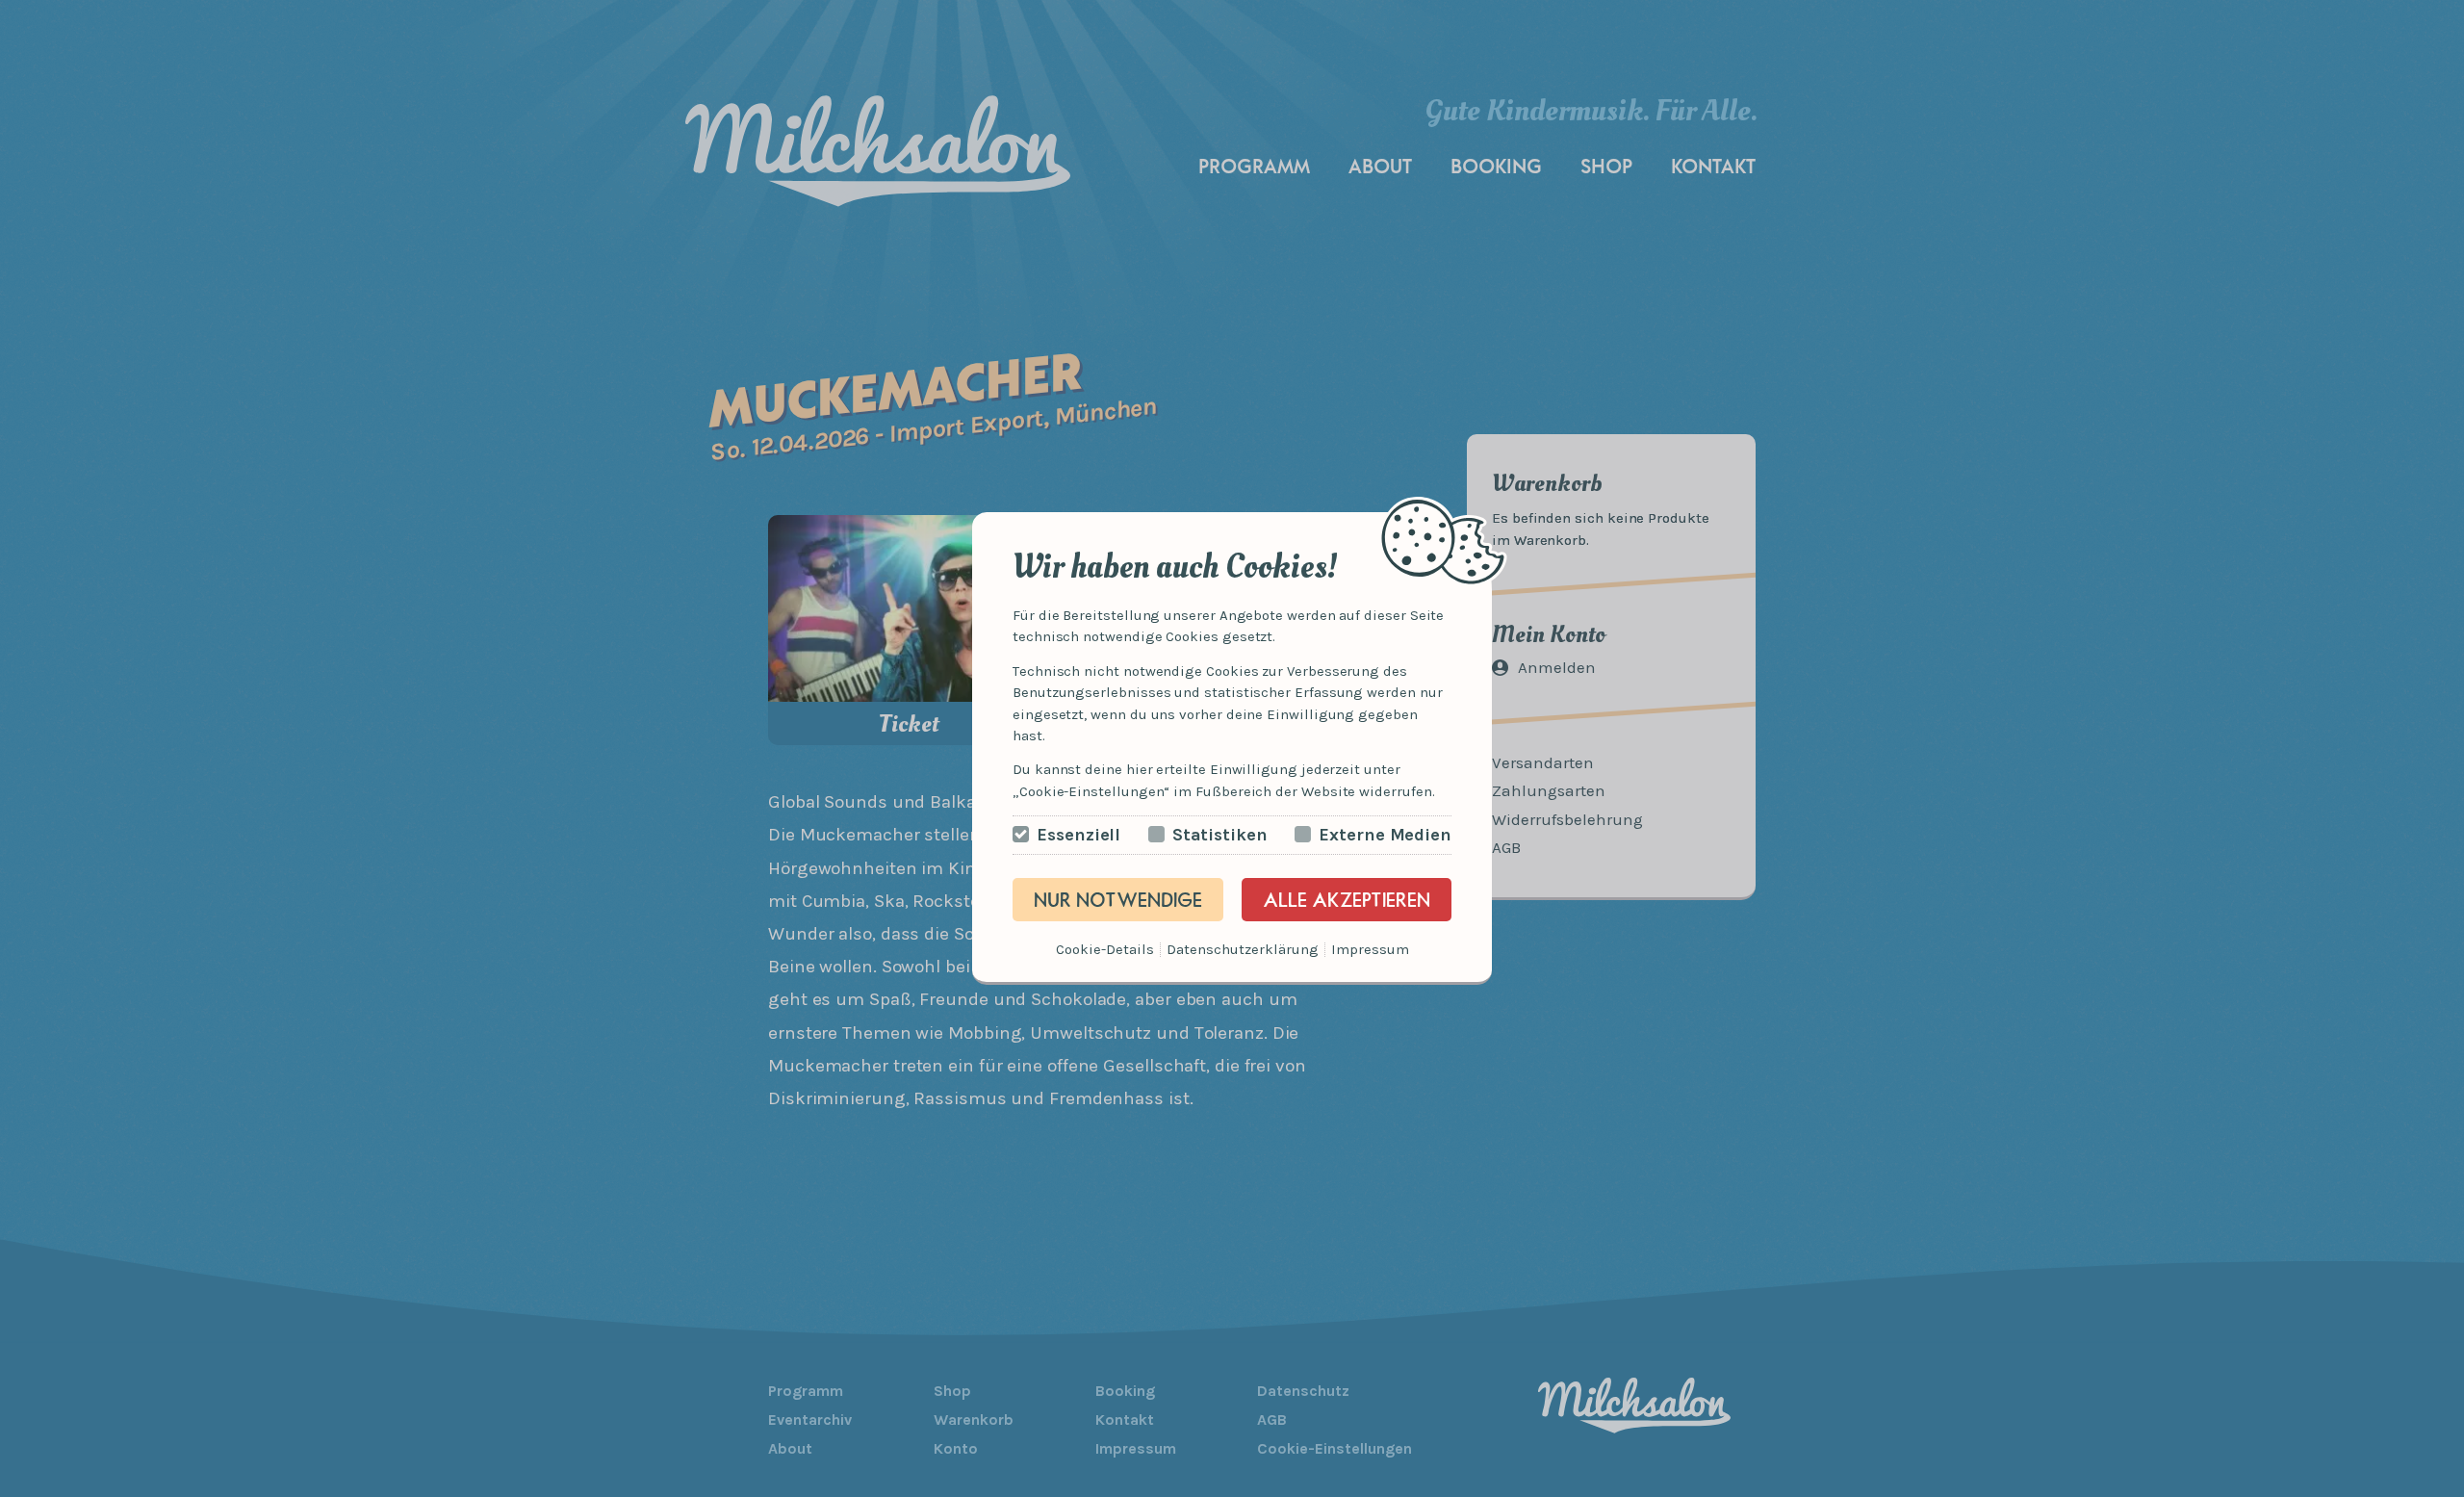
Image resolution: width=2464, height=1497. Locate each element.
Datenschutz (1209, 950)
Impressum (1370, 950)
